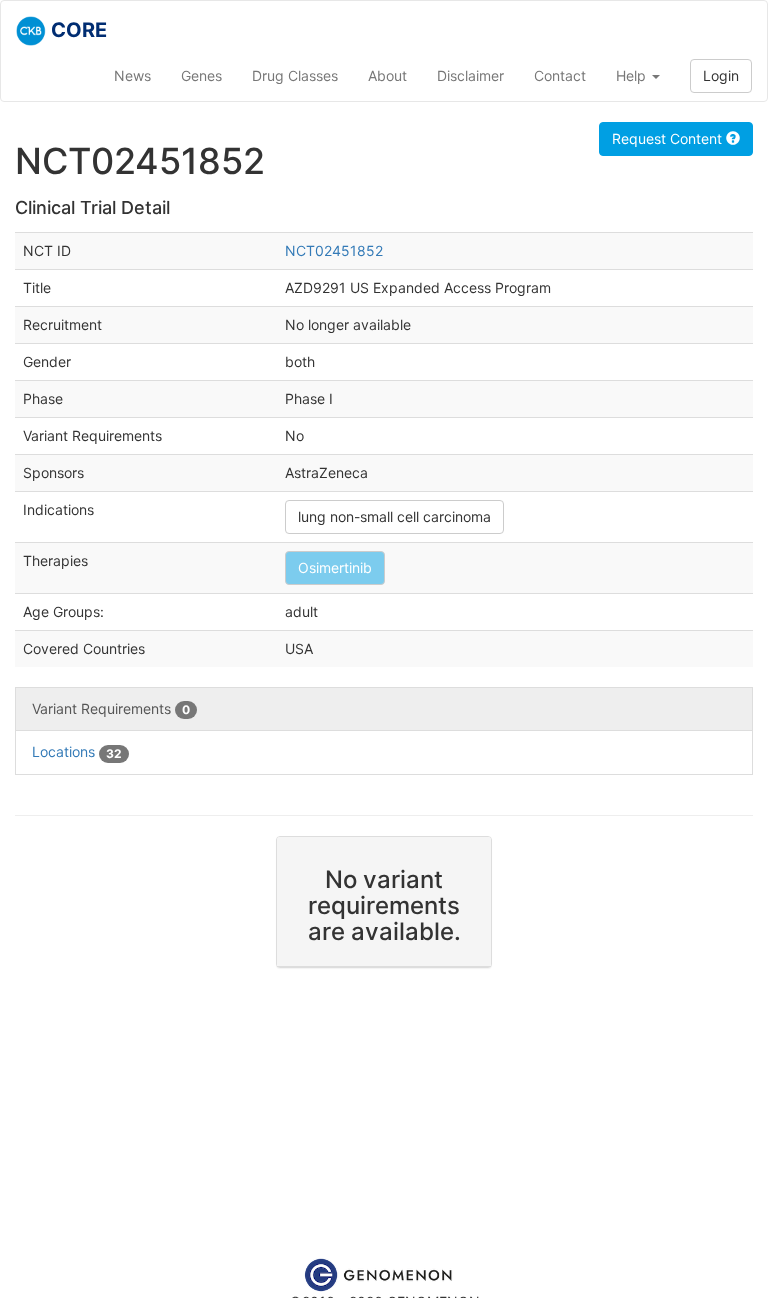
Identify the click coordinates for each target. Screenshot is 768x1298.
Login (721, 75)
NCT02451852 (334, 250)
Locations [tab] (77, 751)
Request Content (669, 138)
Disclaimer (470, 75)
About (387, 75)
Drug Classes (295, 75)
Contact (560, 75)
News (132, 75)
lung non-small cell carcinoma (394, 516)
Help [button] (633, 75)
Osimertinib (335, 567)
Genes (201, 75)
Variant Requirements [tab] (111, 708)
